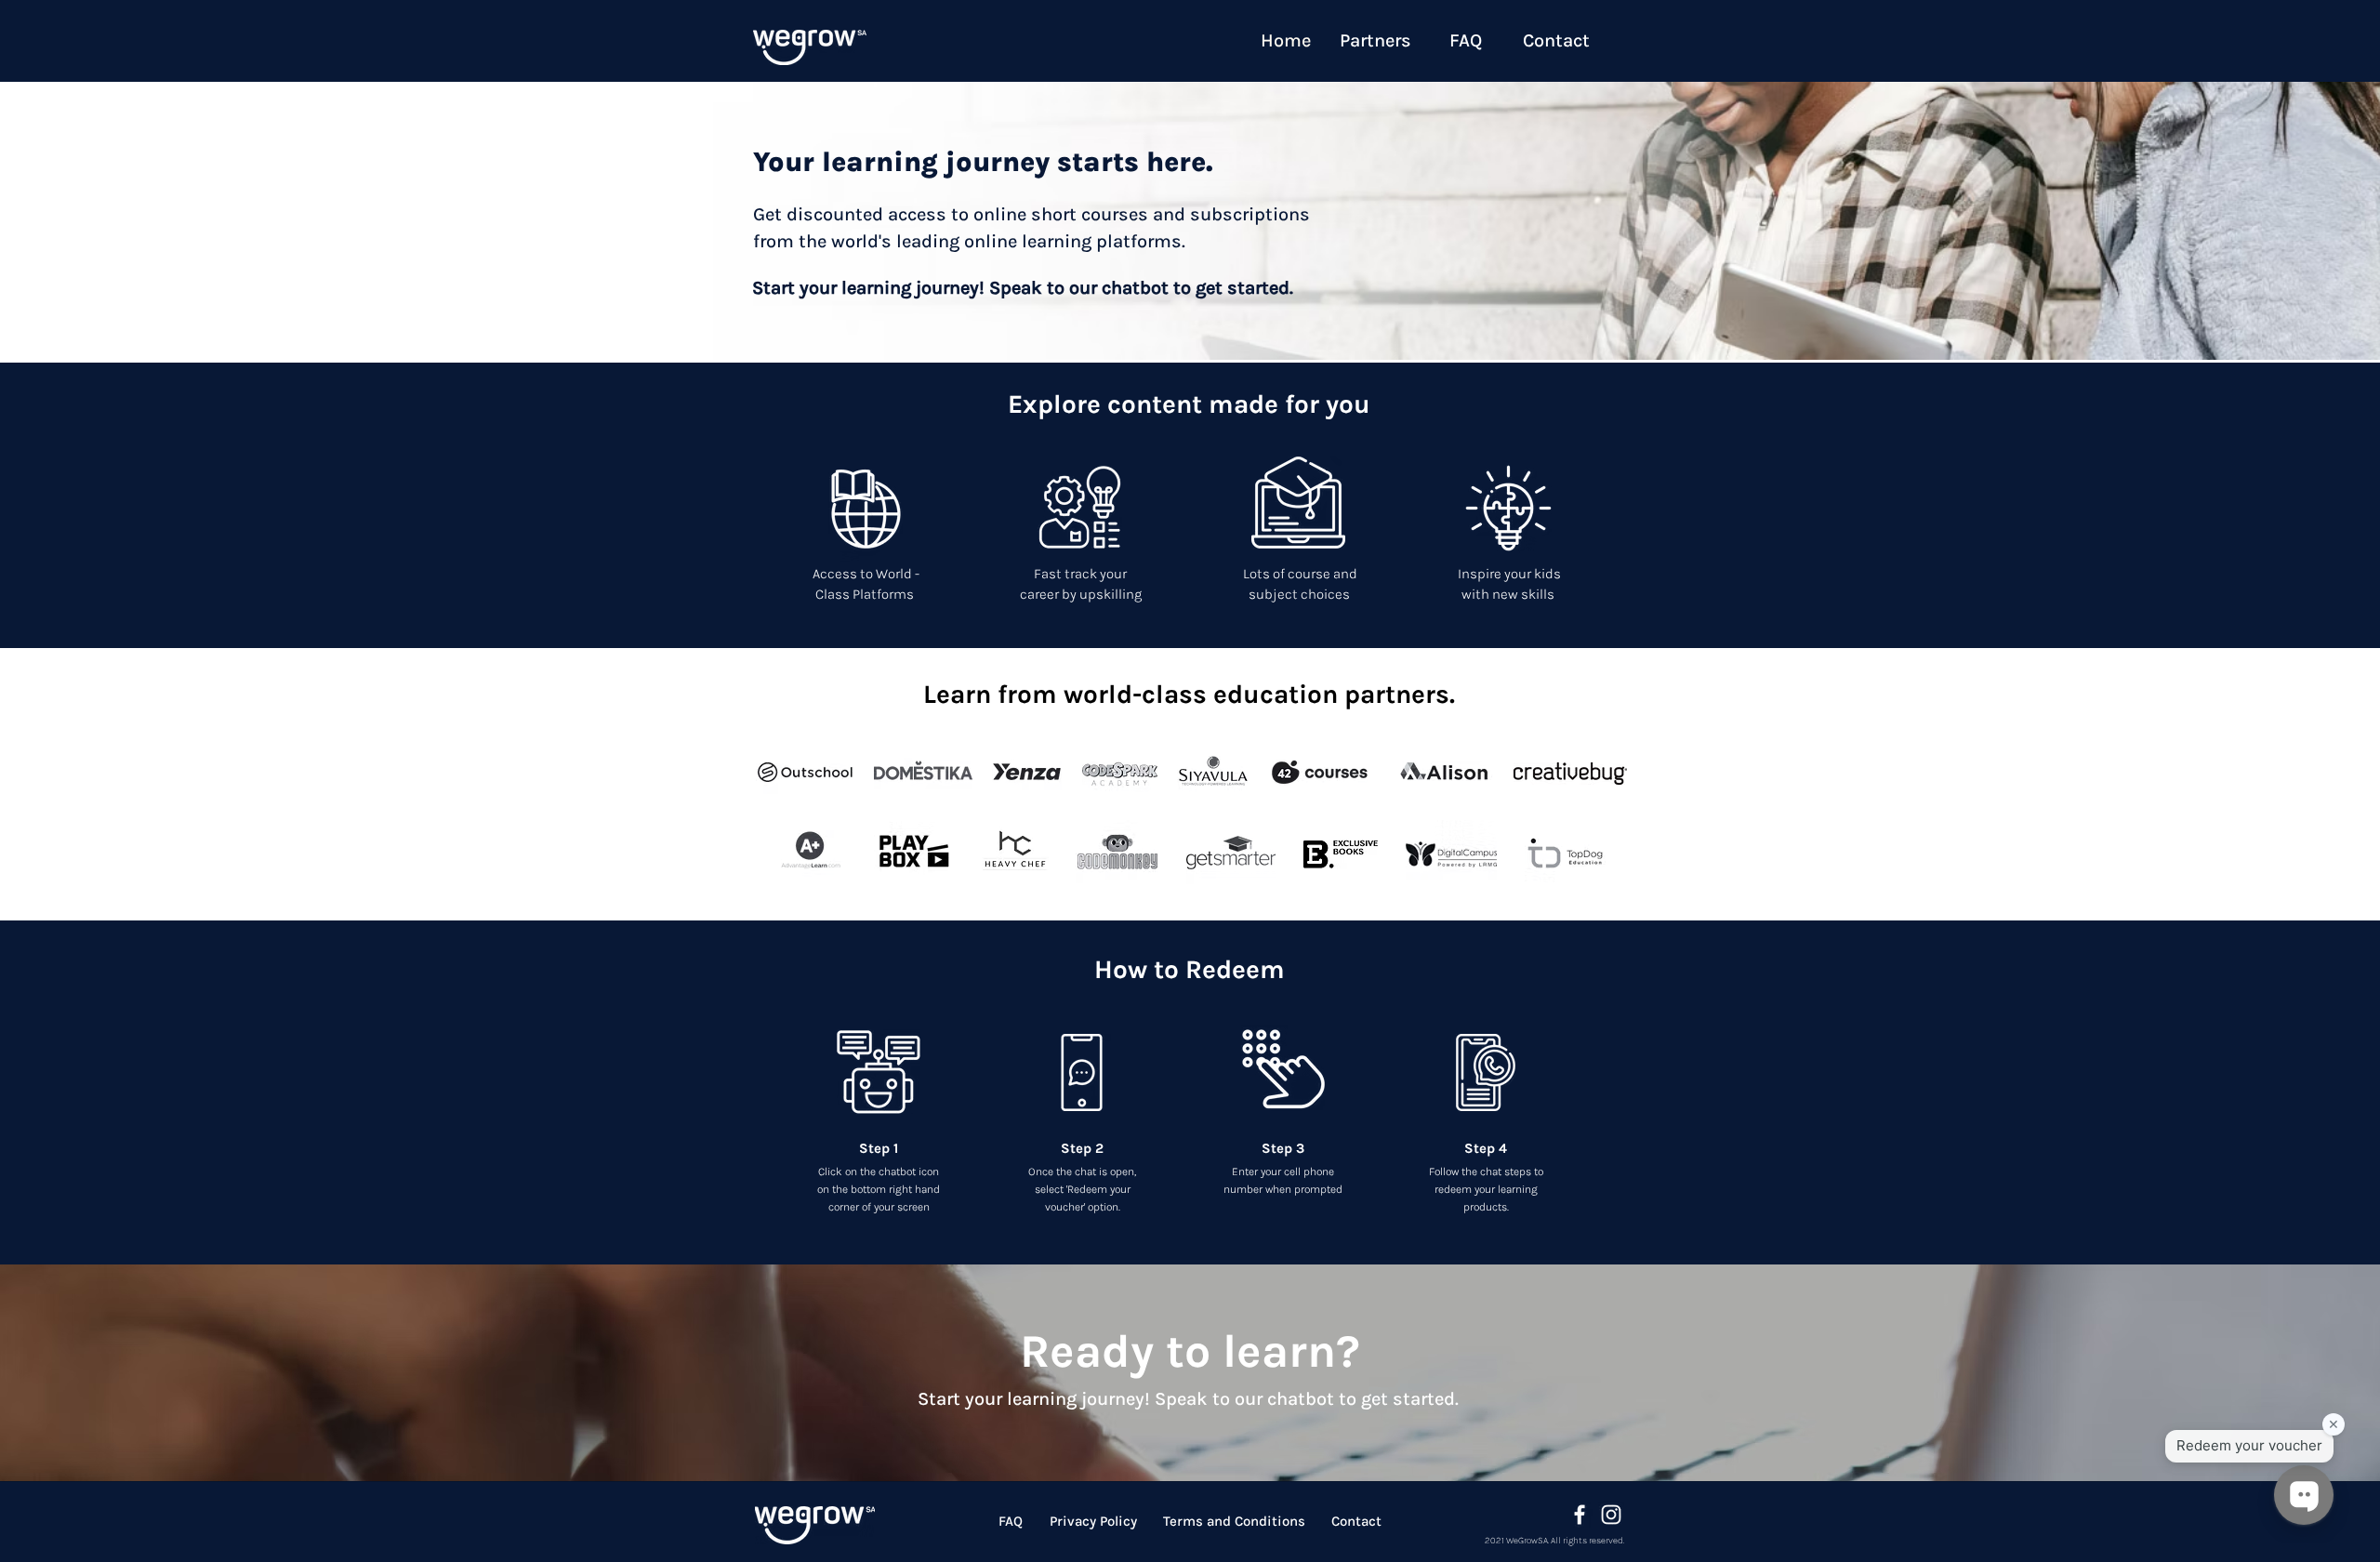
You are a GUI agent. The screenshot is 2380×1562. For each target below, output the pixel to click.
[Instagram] (1611, 1515)
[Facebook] (1580, 1515)
